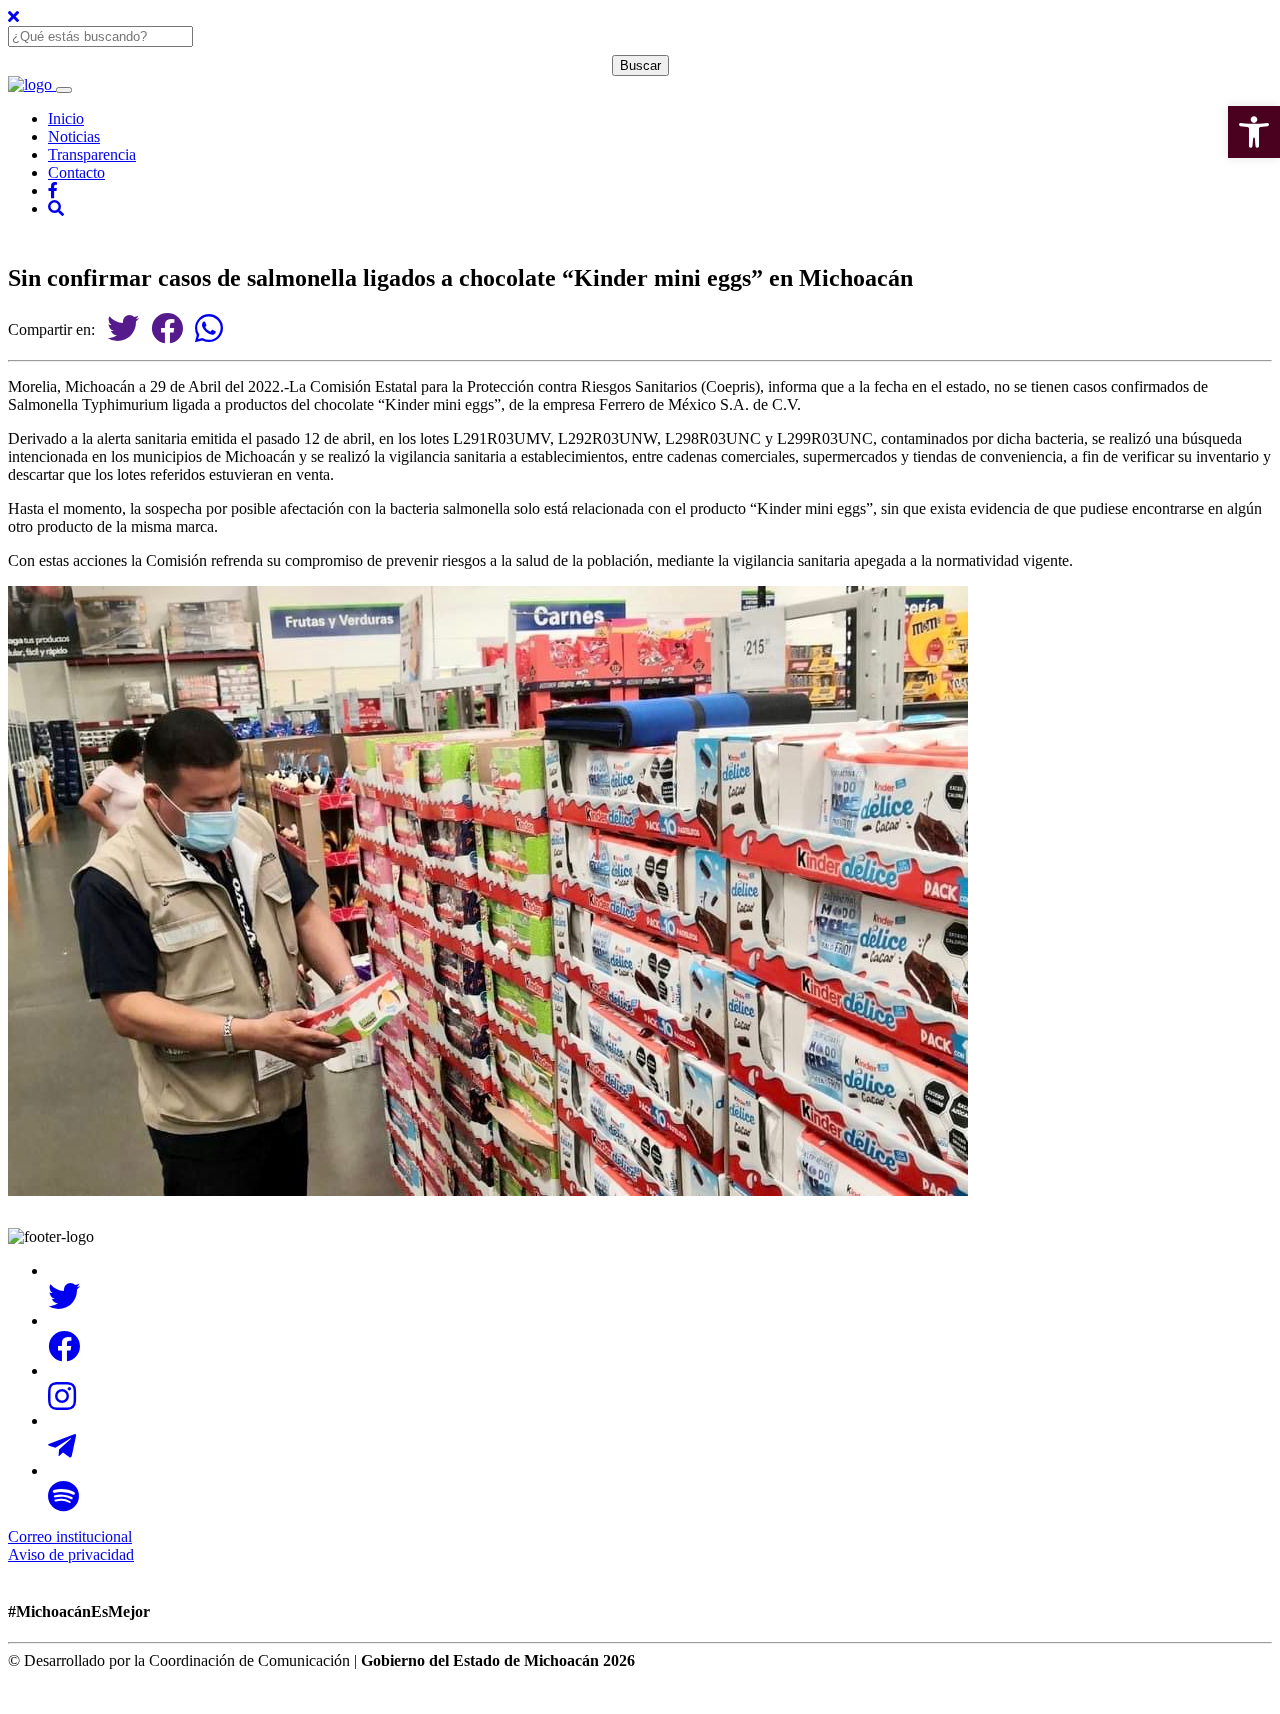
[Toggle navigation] (64, 90)
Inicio (66, 118)
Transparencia (92, 154)
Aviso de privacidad (71, 1554)
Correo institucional (70, 1536)
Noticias (74, 136)
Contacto (76, 172)
